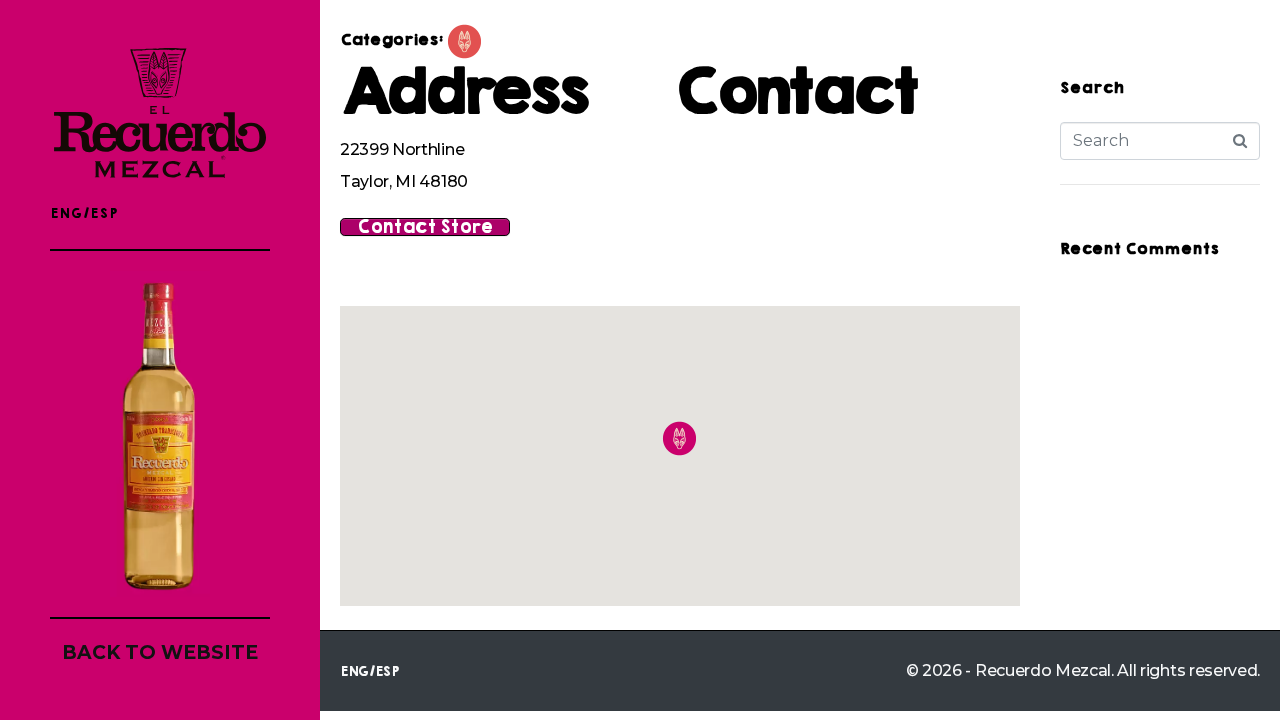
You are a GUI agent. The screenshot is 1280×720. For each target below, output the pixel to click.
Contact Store (425, 227)
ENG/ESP (84, 213)
